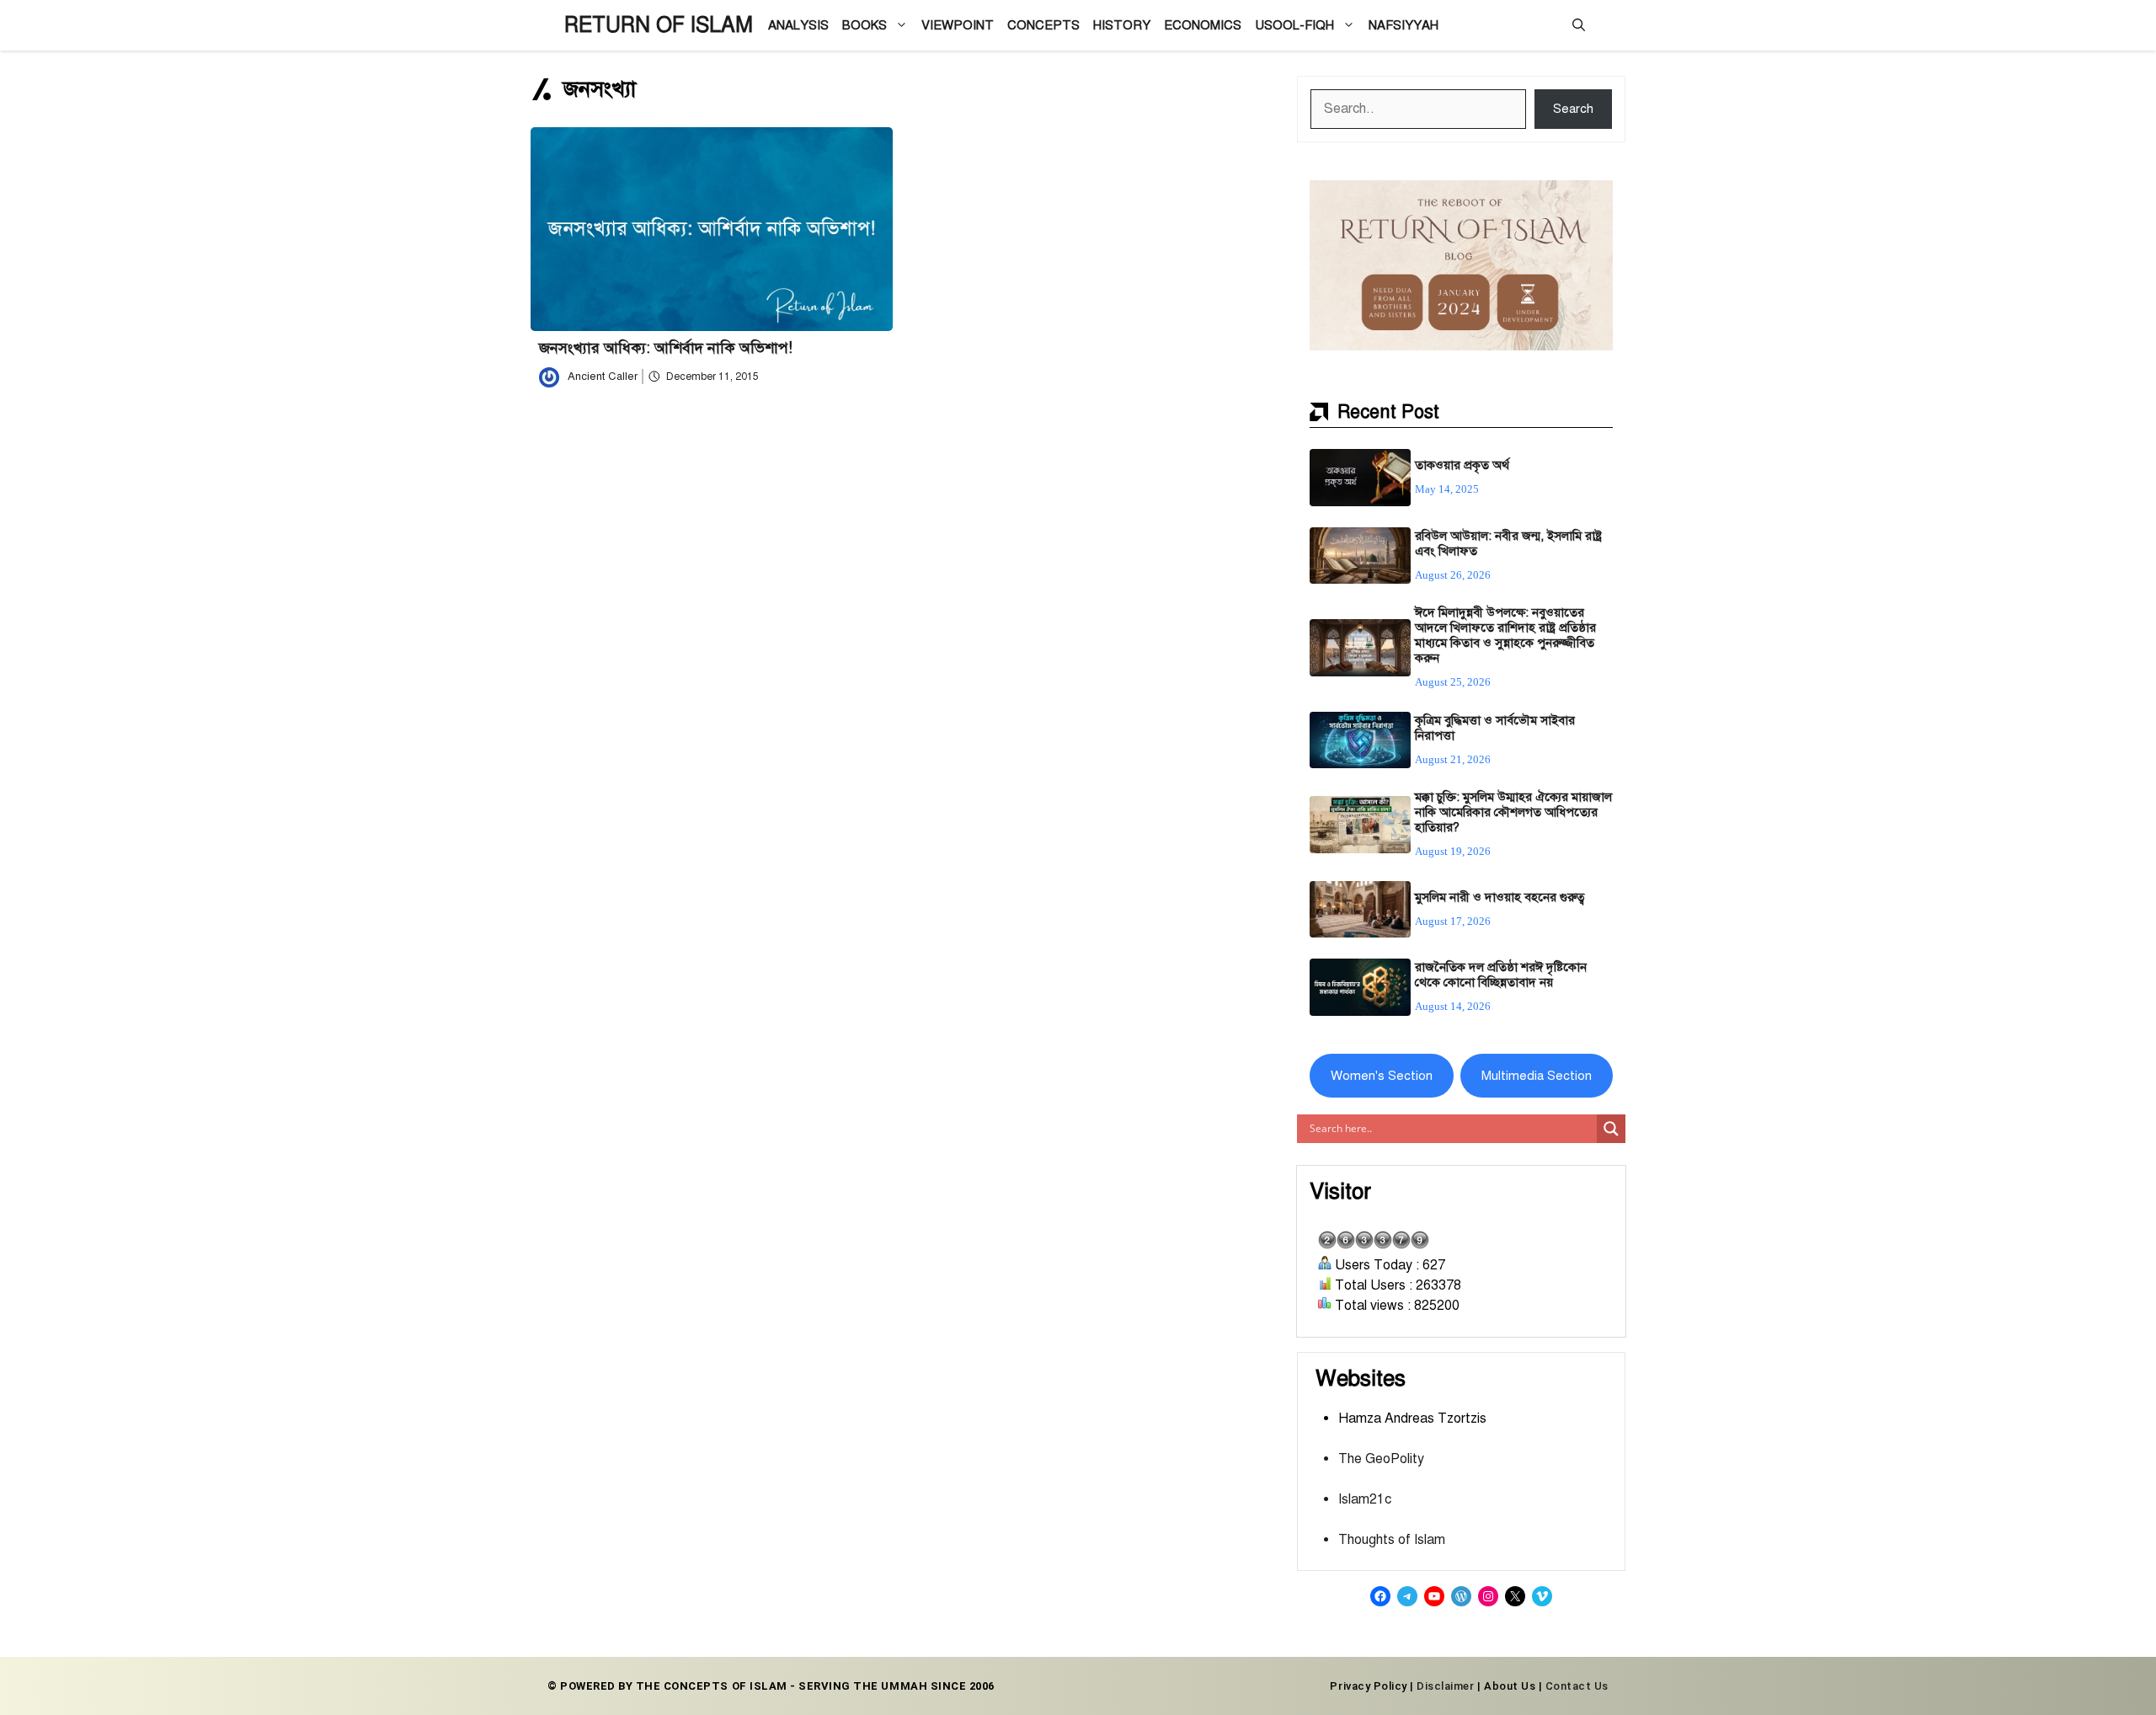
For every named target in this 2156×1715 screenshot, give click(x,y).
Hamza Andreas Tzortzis (1412, 1418)
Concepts (1043, 25)
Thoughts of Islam (1392, 1540)
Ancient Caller (603, 377)
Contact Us (1577, 1686)
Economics (1203, 25)
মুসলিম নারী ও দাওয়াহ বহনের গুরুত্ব (1500, 897)
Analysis (798, 25)
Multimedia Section (1537, 1076)
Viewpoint (958, 25)
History (1122, 25)
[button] (1579, 25)
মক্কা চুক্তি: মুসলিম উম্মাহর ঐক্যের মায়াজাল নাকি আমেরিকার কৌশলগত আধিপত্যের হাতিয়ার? (1513, 812)
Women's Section (1382, 1076)
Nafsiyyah (1404, 25)
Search (1573, 109)
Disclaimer (1445, 1686)
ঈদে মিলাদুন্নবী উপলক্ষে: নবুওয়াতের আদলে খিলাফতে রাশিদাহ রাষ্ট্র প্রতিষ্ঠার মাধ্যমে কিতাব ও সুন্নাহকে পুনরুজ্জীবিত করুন (1505, 635)
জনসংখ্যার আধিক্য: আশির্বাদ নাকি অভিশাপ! (666, 348)
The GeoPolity (1381, 1459)
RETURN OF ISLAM (659, 25)
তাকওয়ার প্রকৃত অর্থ (1462, 465)
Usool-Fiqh (1294, 25)
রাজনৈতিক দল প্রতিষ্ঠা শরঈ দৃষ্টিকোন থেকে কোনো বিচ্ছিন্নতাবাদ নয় (1501, 975)
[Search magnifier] (1611, 1129)
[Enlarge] (1591, 202)
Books (865, 25)
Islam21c (1365, 1499)
